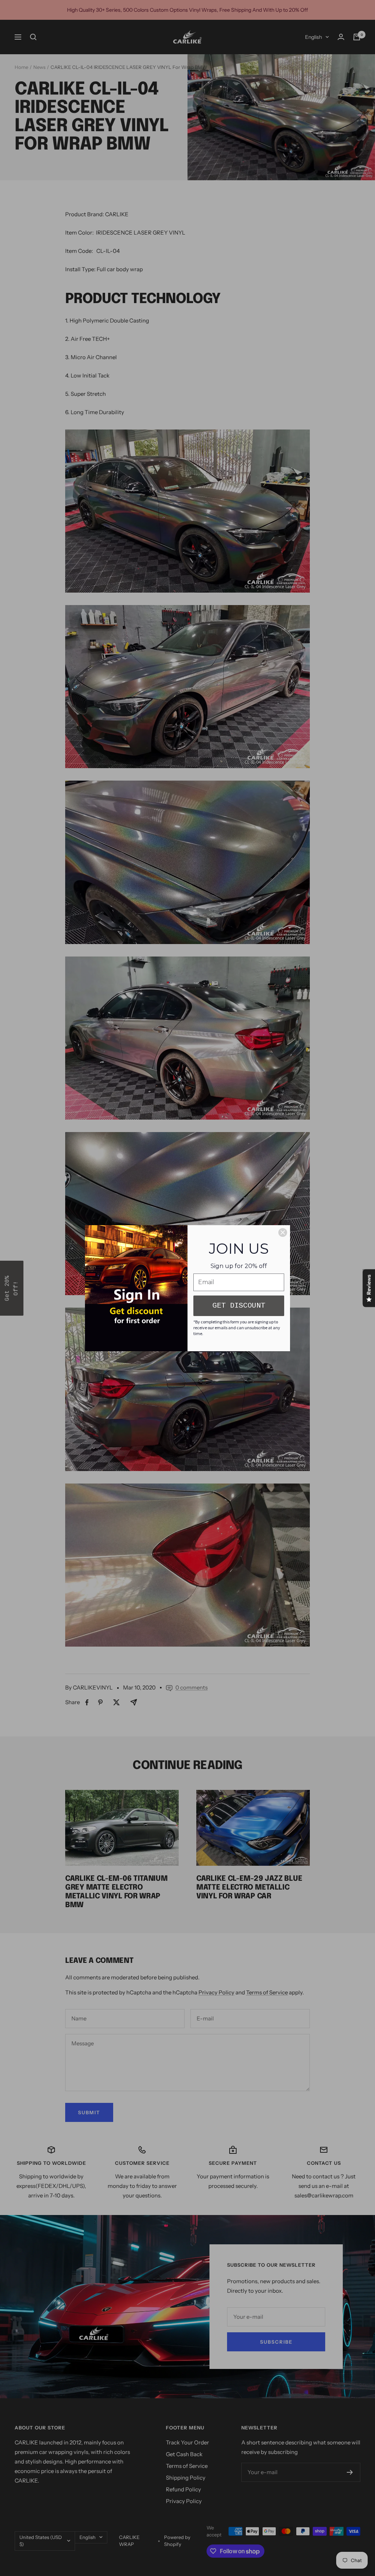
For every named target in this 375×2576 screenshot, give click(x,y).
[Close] (283, 1232)
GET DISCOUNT (239, 1306)
